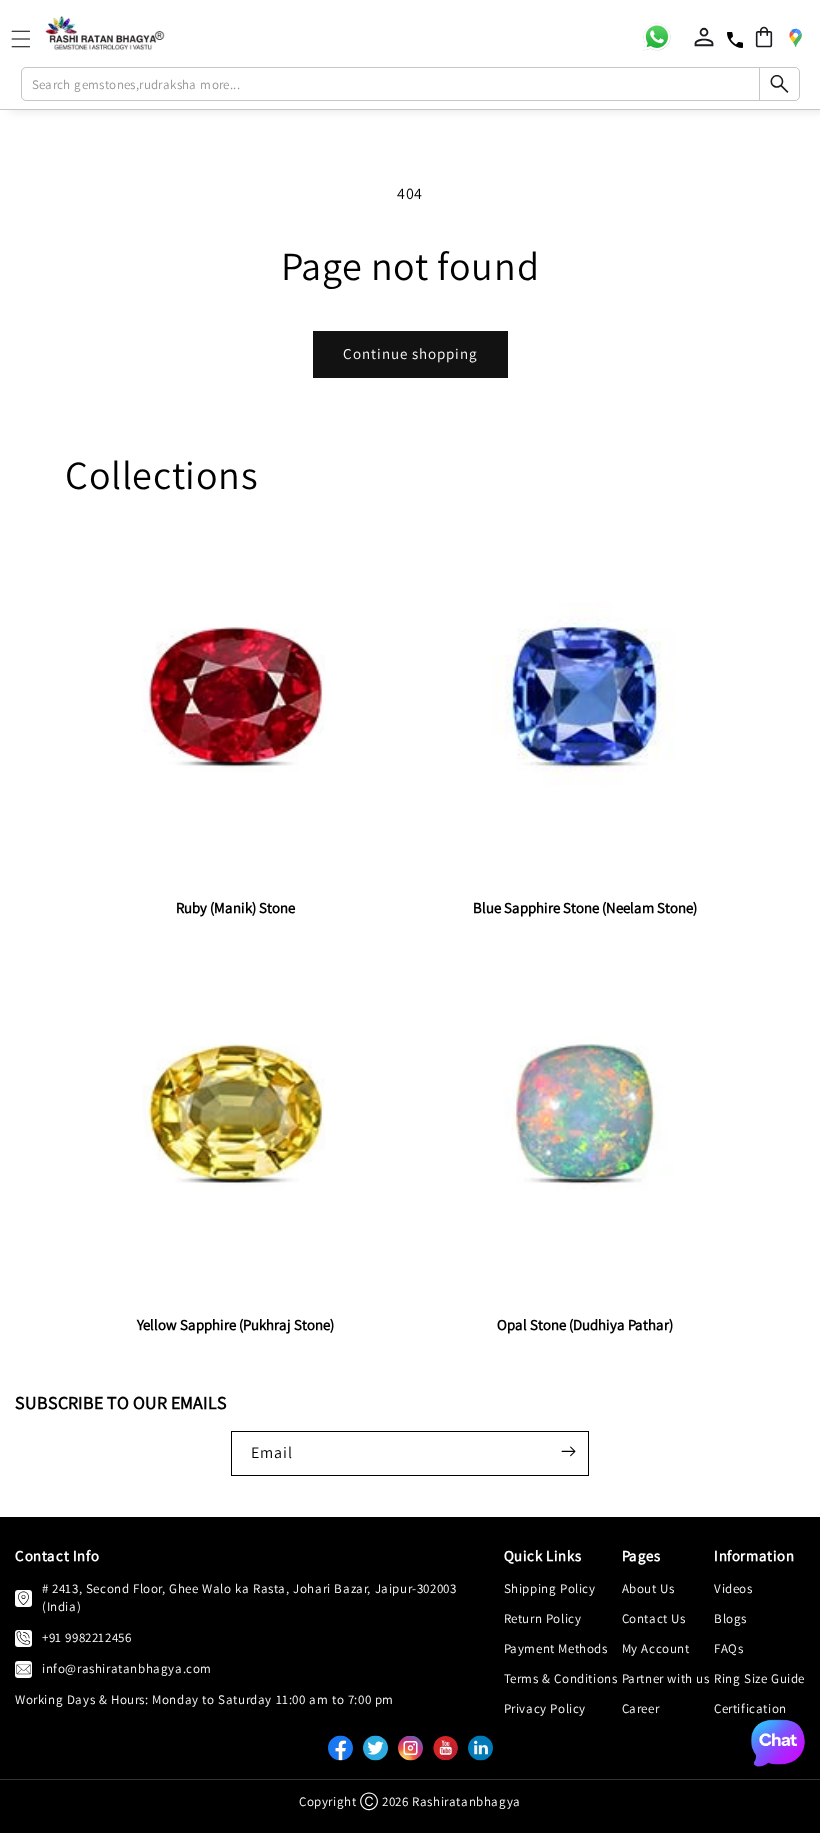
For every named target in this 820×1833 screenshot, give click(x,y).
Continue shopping (410, 353)
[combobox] (410, 84)
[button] (764, 37)
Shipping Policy (550, 1588)
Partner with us (666, 1678)
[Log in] (704, 37)
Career (641, 1708)
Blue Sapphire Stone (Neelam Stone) (585, 907)
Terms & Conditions (561, 1678)
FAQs (728, 1648)
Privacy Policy (545, 1708)
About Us (648, 1588)
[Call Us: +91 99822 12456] (23, 1638)
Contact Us (654, 1618)
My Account (656, 1648)
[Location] (795, 37)
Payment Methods (556, 1648)
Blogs (730, 1618)
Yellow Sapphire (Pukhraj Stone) (235, 1324)
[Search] (779, 84)
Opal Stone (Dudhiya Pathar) (585, 1324)
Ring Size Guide (759, 1678)
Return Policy (543, 1618)
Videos (733, 1588)
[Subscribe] (568, 1452)
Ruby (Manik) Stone (235, 907)
